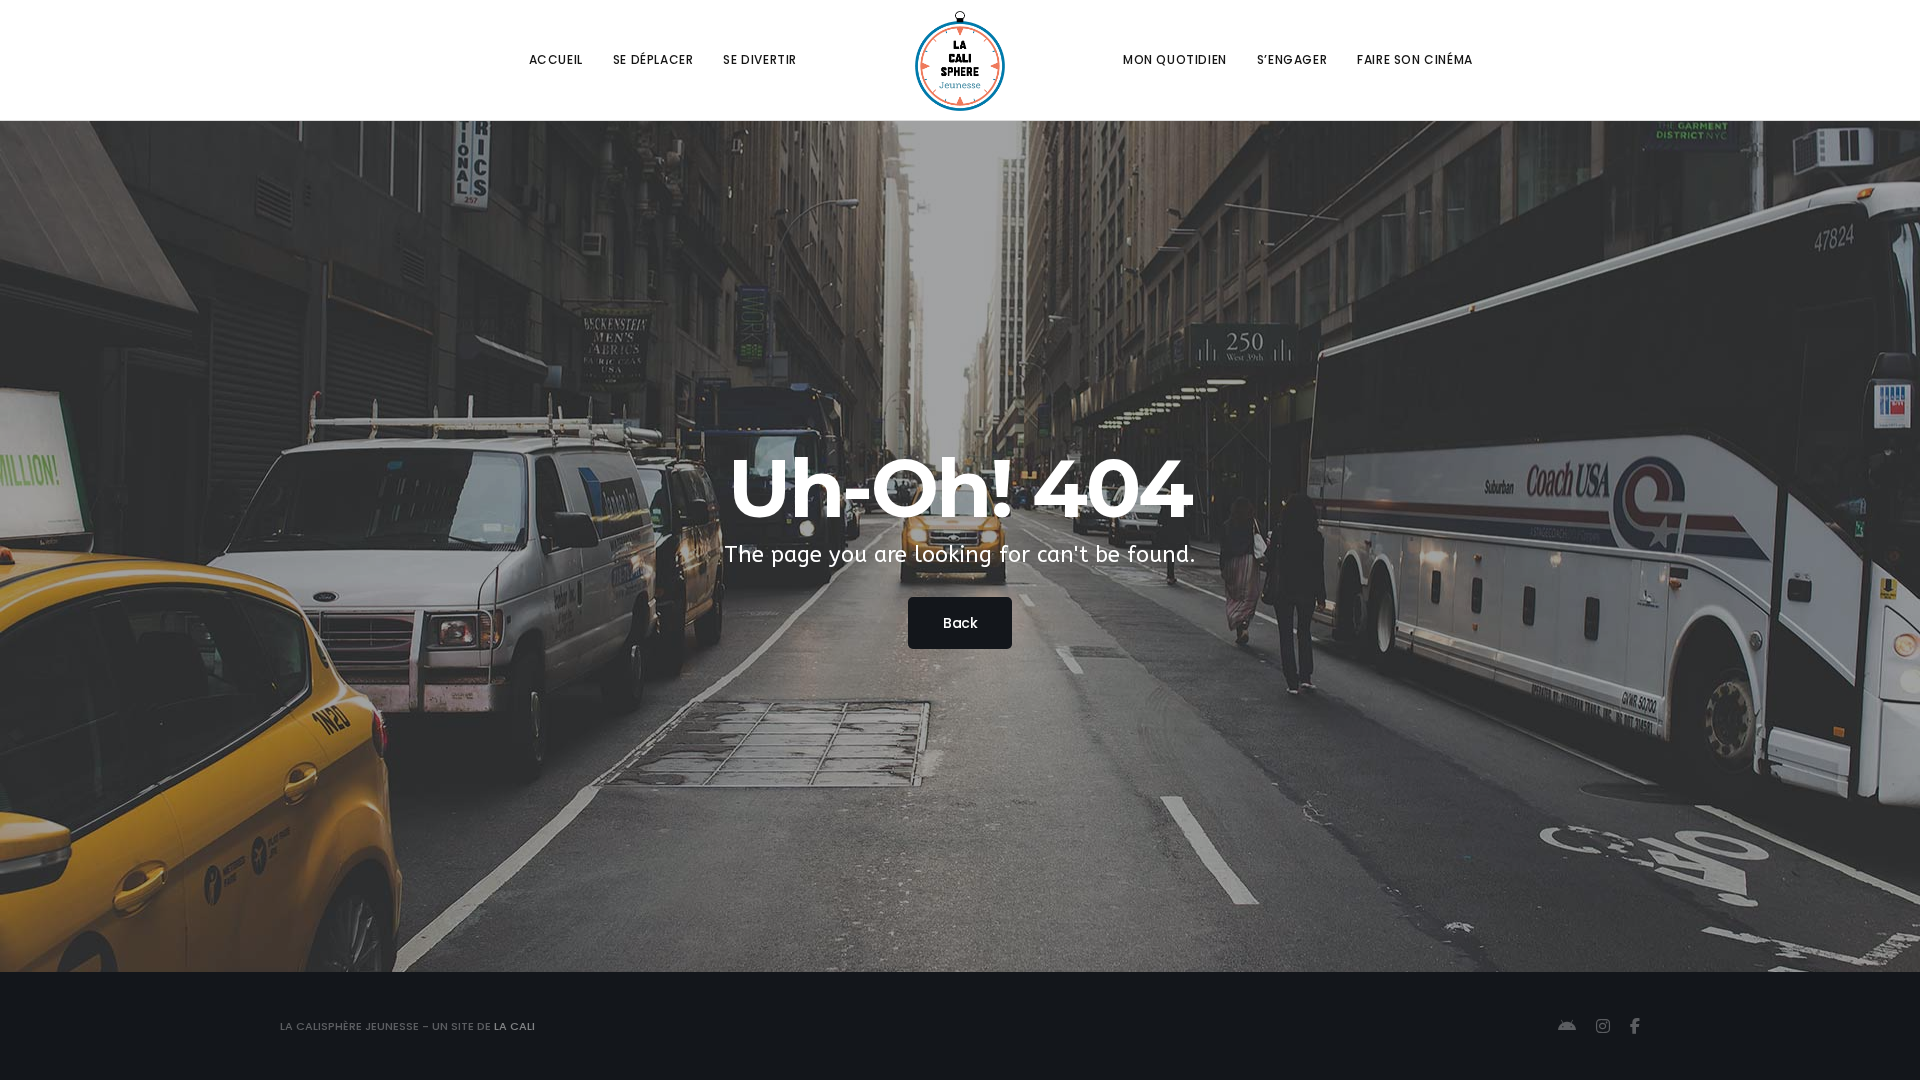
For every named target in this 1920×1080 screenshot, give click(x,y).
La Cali (514, 1026)
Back (960, 623)
